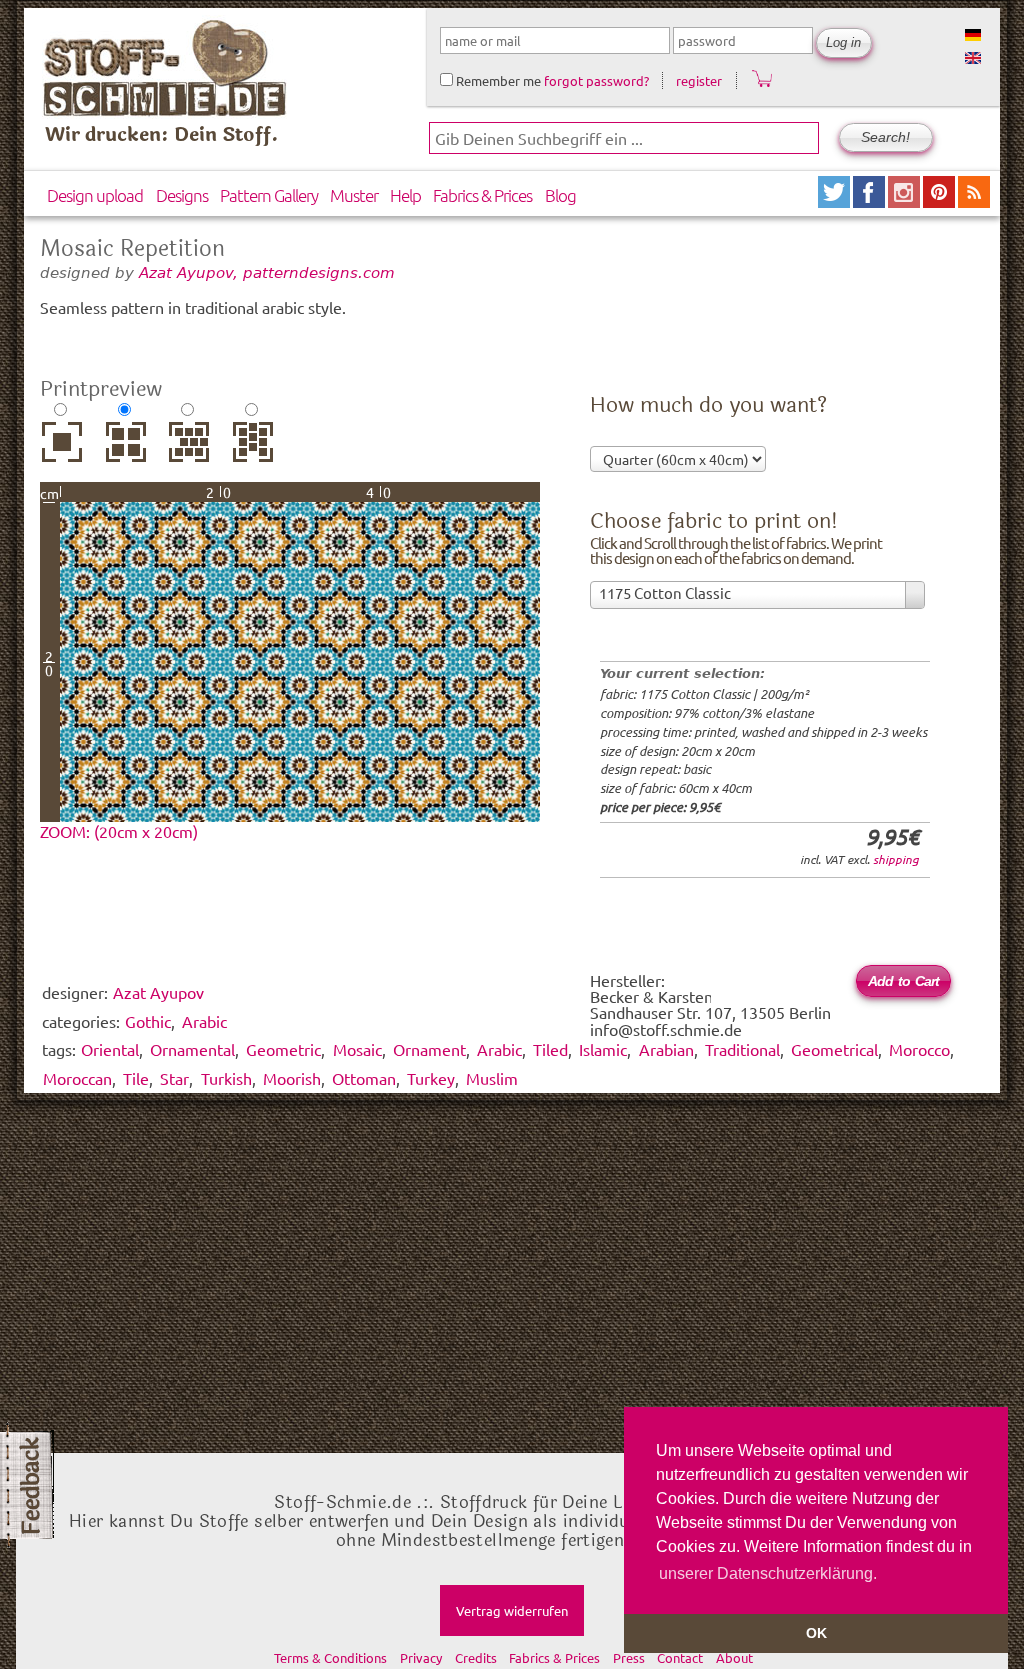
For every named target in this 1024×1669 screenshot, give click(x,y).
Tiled (550, 1049)
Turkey (431, 1078)
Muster (354, 195)
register (699, 80)
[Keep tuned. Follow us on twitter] (835, 200)
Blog (560, 195)
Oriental (110, 1049)
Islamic (603, 1049)
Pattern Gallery (269, 195)
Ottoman (364, 1078)
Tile (136, 1078)
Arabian (666, 1049)
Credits (476, 1657)
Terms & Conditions (330, 1657)
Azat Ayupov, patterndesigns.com (267, 272)
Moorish (292, 1078)
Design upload (95, 195)
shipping (896, 859)
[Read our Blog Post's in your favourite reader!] (974, 200)
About (734, 1657)
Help (405, 195)
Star (174, 1078)
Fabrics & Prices (482, 195)
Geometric (283, 1049)
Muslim (492, 1078)
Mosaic (357, 1049)
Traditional (742, 1049)
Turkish (226, 1078)
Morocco (919, 1049)
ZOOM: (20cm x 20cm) (119, 831)
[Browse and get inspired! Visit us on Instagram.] (905, 200)
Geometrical (834, 1049)
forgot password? (596, 80)
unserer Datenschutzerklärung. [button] (768, 1573)
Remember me (497, 80)
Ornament (429, 1049)
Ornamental (192, 1049)
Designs (182, 195)
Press (629, 1657)
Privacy (421, 1657)
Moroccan (77, 1078)
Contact (680, 1657)
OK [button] (816, 1633)
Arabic (499, 1049)
